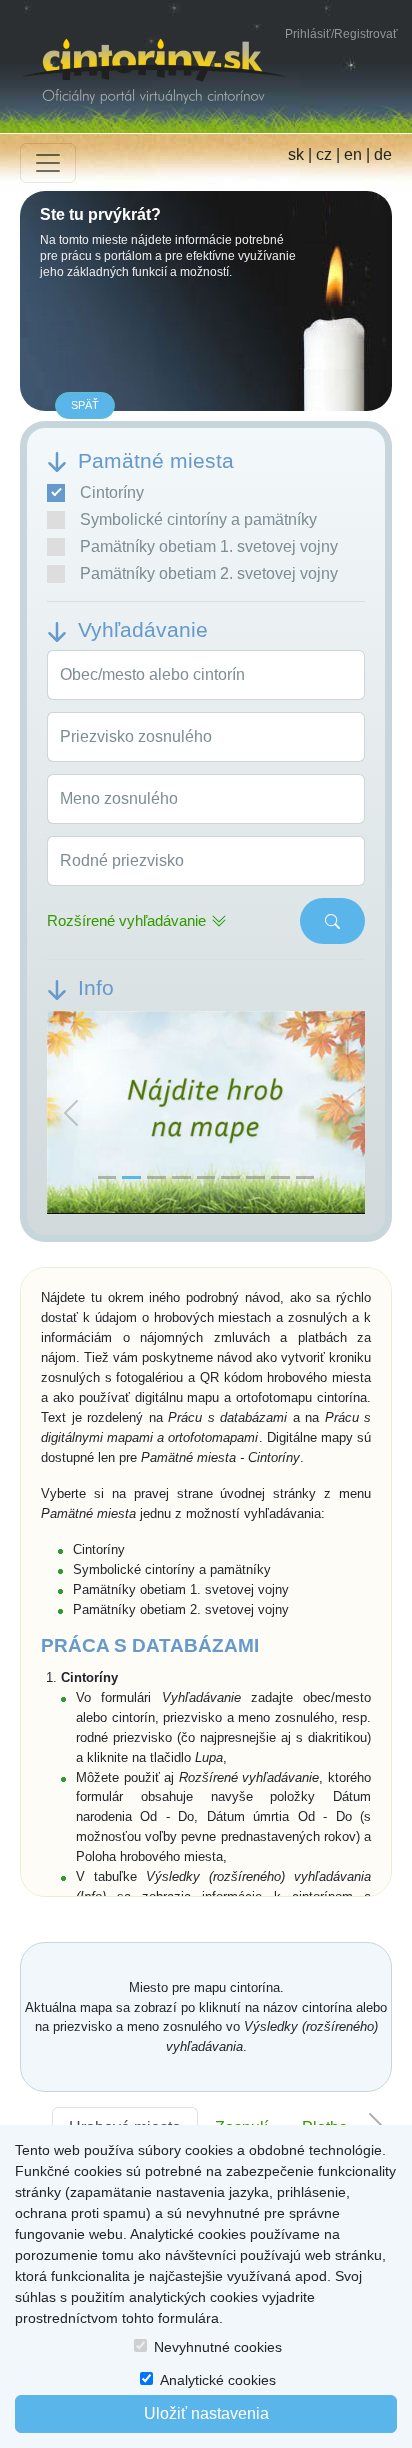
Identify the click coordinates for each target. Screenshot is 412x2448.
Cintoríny (112, 492)
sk (296, 154)
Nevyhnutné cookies (218, 2347)
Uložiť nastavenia (206, 2413)
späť (85, 405)
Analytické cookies (218, 2380)
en (353, 154)
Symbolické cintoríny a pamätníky (198, 519)
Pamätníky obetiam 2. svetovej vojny (209, 573)
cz (324, 154)
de (383, 154)
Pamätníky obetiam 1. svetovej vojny (209, 546)
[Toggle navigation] (48, 163)
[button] (71, 1113)
